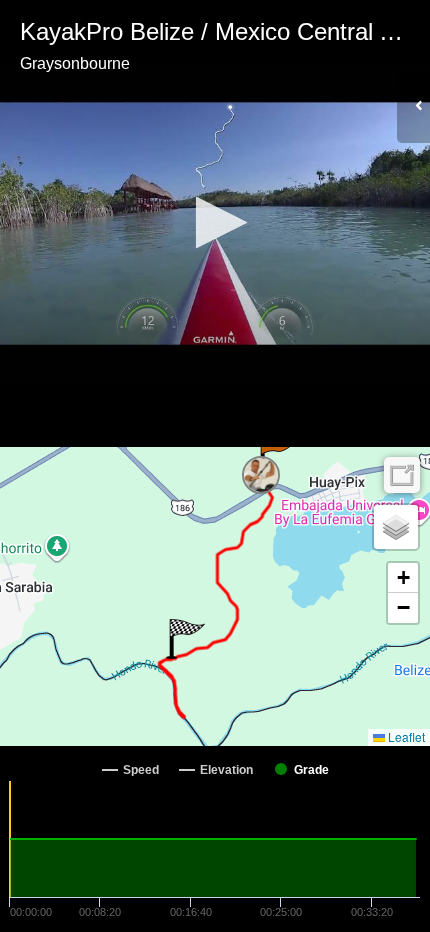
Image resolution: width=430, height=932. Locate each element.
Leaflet (405, 736)
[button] (215, 222)
